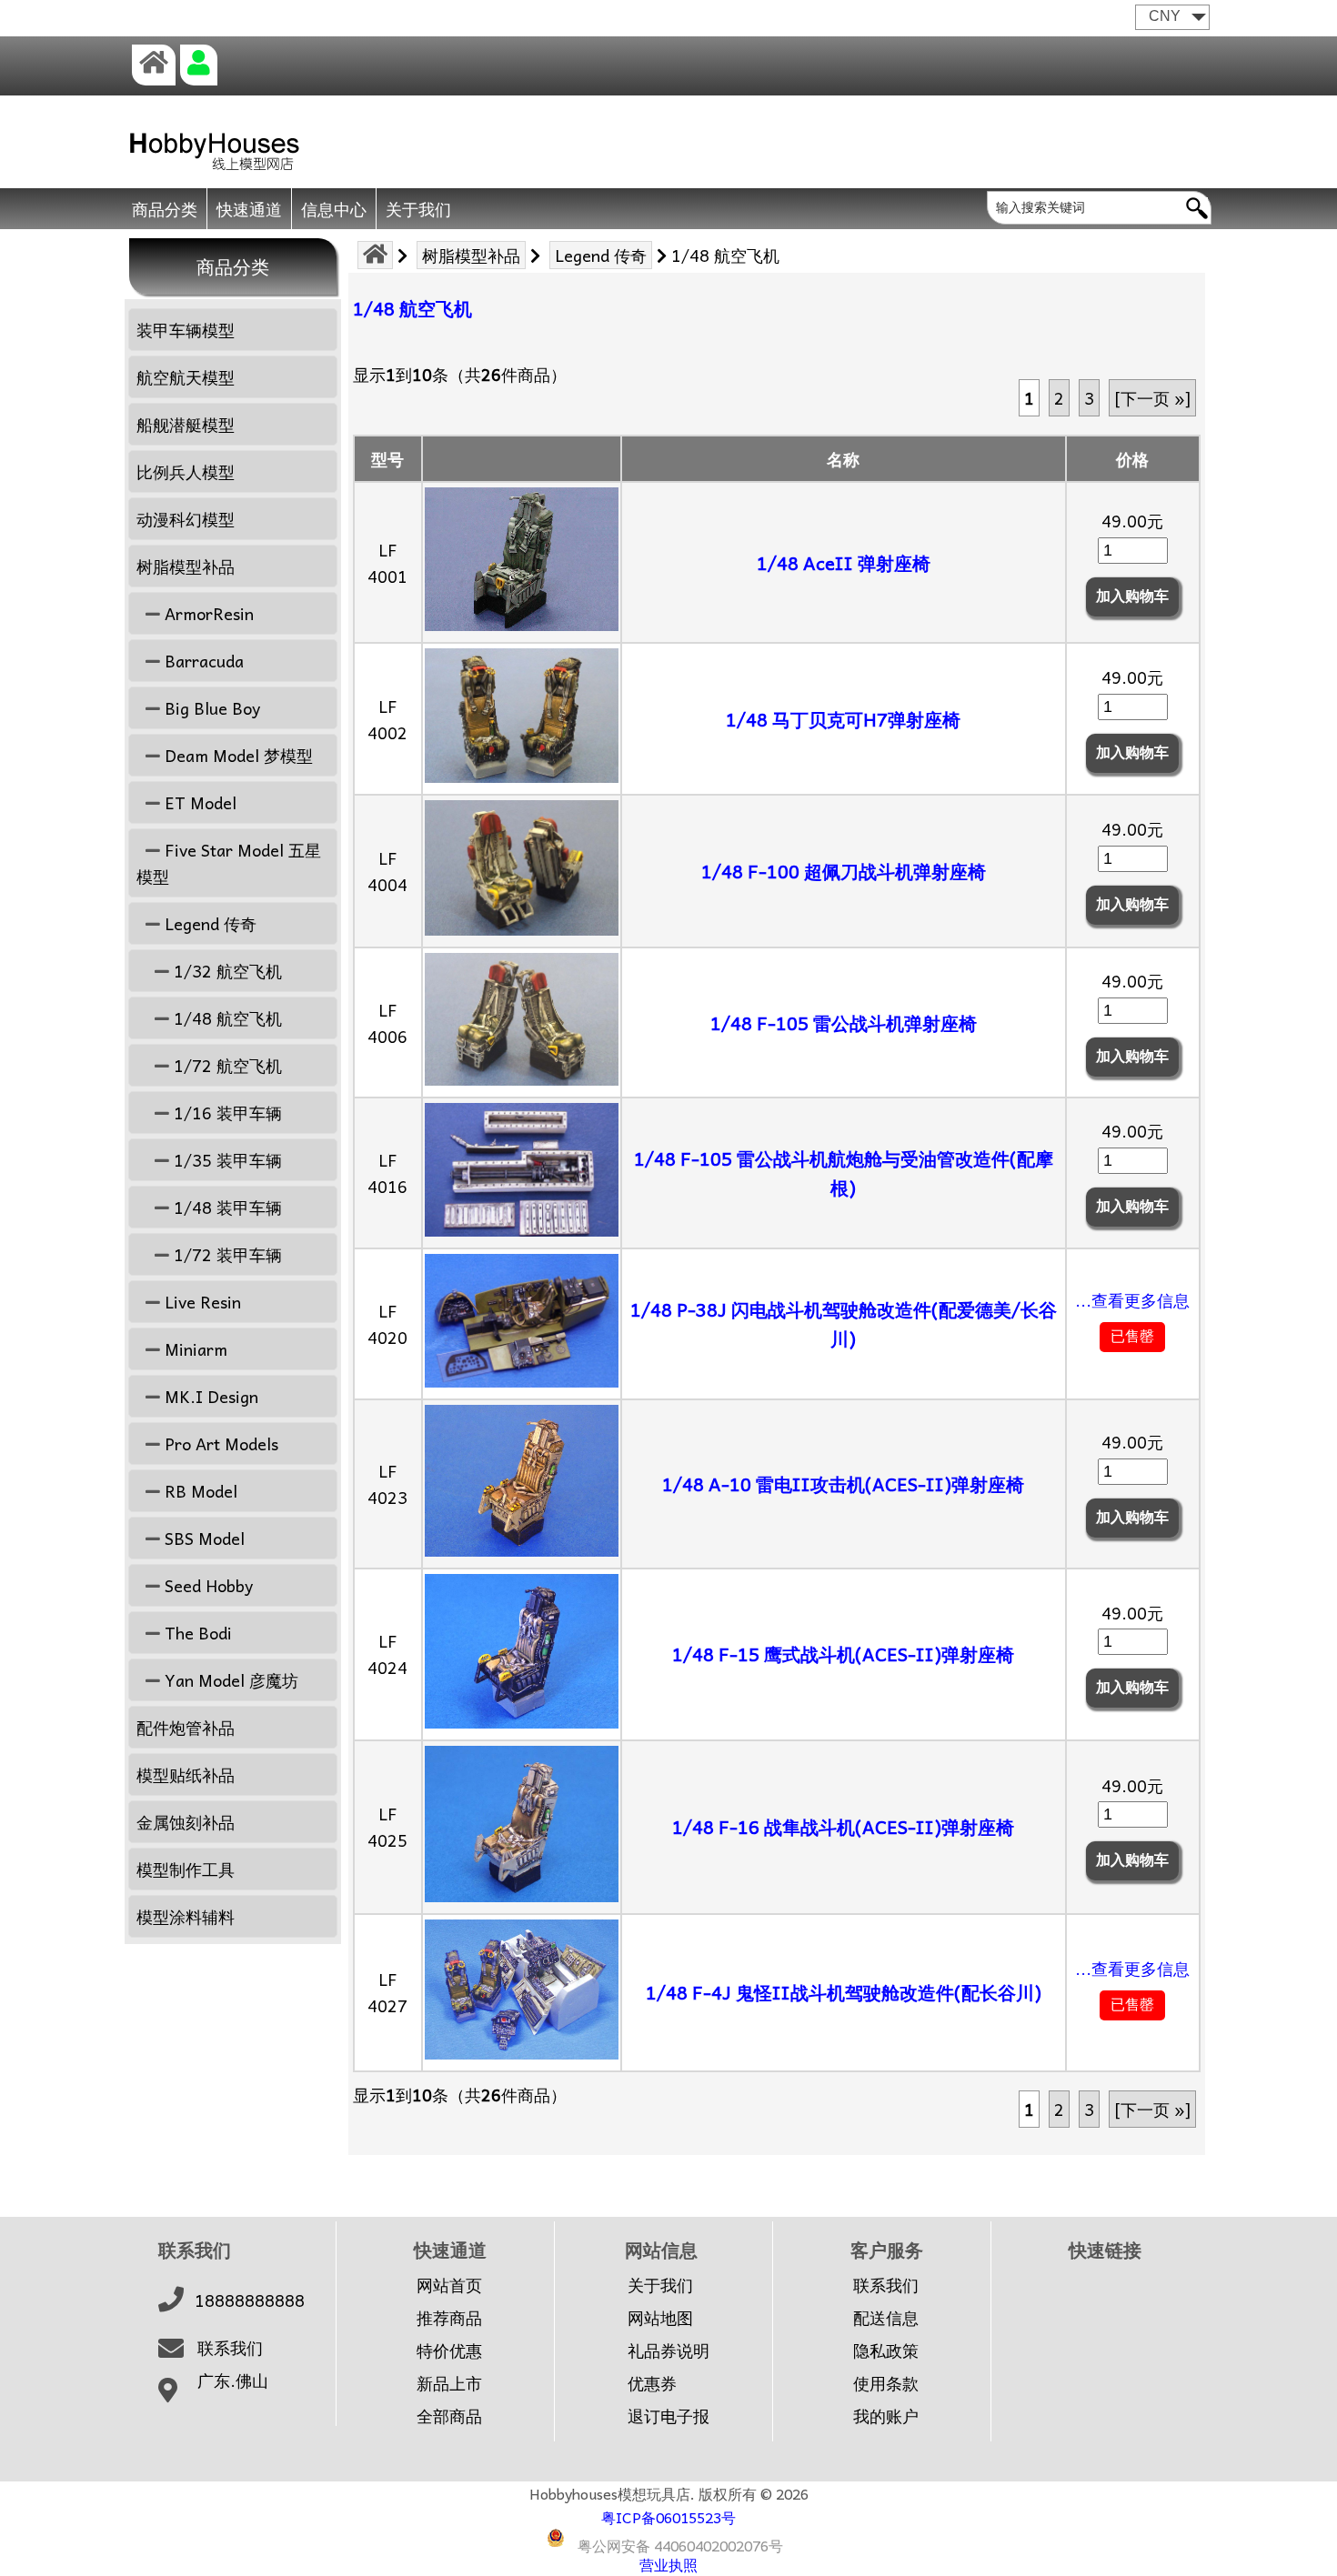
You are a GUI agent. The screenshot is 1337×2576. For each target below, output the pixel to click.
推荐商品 (449, 2318)
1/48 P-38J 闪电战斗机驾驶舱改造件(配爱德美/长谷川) (844, 1324)
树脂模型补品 (471, 255)
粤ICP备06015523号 (668, 2517)
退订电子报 (668, 2416)
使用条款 (886, 2383)
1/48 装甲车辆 (226, 1207)
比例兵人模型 (186, 471)
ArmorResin (207, 613)
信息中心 (334, 209)
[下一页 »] (1152, 398)
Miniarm (194, 1349)
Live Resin (201, 1302)
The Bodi (196, 1633)
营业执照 (668, 2564)
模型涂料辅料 (186, 1916)
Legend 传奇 (601, 255)
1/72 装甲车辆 (226, 1254)
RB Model (199, 1491)
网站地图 (660, 2318)
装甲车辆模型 (186, 330)
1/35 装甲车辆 (226, 1160)
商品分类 (165, 209)
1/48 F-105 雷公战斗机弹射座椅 (844, 1023)
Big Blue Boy (210, 708)
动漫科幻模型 (186, 519)
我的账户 (886, 2416)
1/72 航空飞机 (226, 1065)
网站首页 (449, 2285)
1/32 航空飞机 (226, 971)
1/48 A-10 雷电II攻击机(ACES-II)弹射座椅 (843, 1484)
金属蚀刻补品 (186, 1822)
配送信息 (886, 2318)
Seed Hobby (206, 1585)
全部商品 (449, 2416)
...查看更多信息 (1132, 1300)
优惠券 (652, 2383)
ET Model (198, 802)
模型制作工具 (186, 1869)
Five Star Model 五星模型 (229, 863)
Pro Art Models (219, 1443)
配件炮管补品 (186, 1727)
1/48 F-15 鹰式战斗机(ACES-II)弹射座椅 (843, 1654)
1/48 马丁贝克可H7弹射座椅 (843, 719)
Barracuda (202, 661)
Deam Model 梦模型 (236, 755)
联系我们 (230, 2348)
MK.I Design (209, 1396)
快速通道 (249, 209)
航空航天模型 (186, 377)
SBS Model (202, 1538)
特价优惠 (449, 2350)
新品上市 (449, 2383)
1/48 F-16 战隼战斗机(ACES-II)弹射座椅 (843, 1827)
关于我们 (418, 209)
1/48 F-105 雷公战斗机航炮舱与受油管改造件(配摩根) (844, 1173)
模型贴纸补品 (186, 1774)
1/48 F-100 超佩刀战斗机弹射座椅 (844, 871)
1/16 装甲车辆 (226, 1113)
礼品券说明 (668, 2350)
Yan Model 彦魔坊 (229, 1680)
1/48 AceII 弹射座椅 (844, 563)
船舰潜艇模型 (186, 424)
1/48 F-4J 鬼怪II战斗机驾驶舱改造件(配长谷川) (844, 1992)
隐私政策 (886, 2350)
